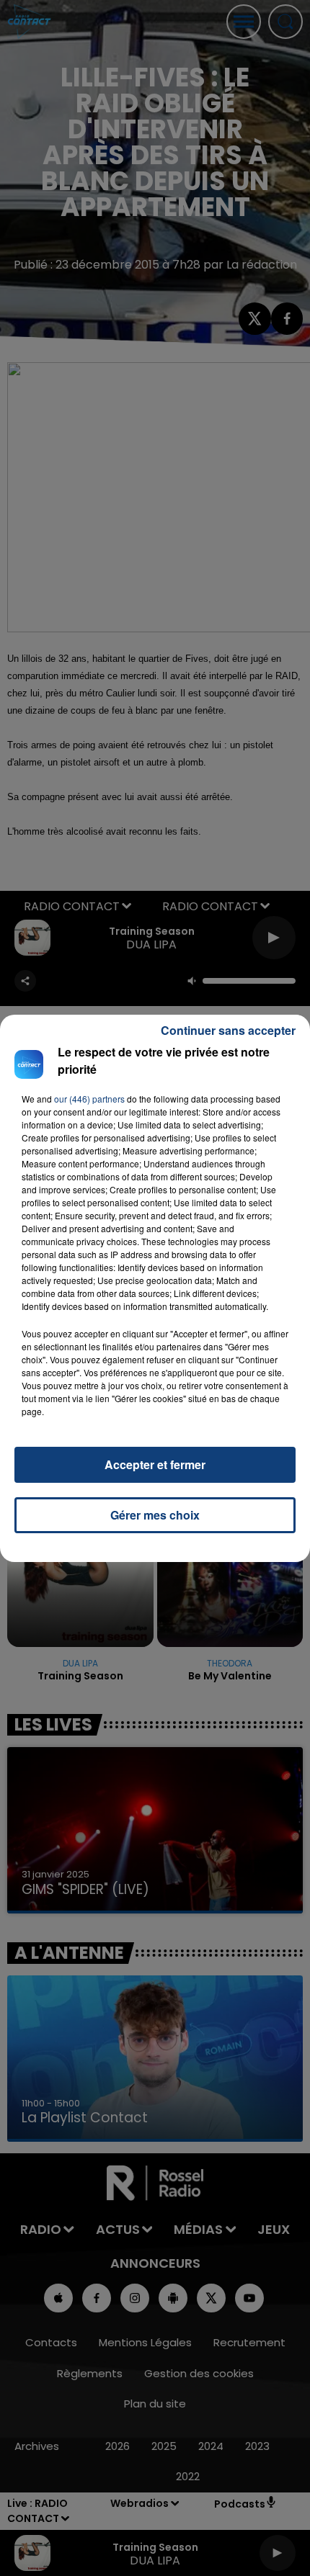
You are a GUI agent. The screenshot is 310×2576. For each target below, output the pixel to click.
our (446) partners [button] (89, 1099)
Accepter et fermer (155, 1464)
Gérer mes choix (155, 1515)
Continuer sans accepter (228, 1030)
